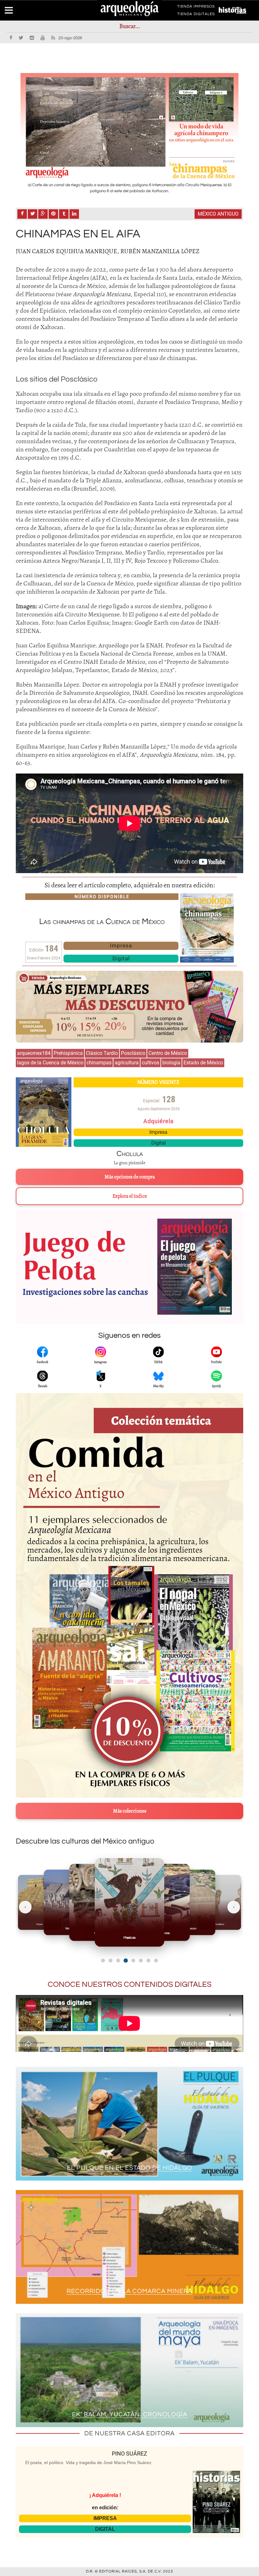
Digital (121, 958)
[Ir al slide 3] (118, 1961)
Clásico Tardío (102, 1053)
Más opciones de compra (130, 1177)
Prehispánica (68, 1053)
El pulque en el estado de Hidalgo (129, 2168)
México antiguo (218, 214)
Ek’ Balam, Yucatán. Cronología (130, 2414)
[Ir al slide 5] (133, 1961)
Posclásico (133, 1053)
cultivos (151, 1063)
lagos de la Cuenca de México (50, 1063)
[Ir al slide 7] (148, 1961)
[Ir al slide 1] (103, 1961)
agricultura (127, 1063)
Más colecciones (130, 1811)
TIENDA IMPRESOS (196, 8)
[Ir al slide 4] (126, 1960)
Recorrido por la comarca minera (129, 2291)
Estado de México (203, 1063)
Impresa (121, 945)
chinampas (99, 1063)
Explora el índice (130, 1196)
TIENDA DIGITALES (196, 15)
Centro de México (168, 1053)
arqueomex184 (34, 1053)
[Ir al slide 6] (141, 1961)
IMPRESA (105, 2518)
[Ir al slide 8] (156, 1961)
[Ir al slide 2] (111, 1961)
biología (171, 1063)
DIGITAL (105, 2529)
